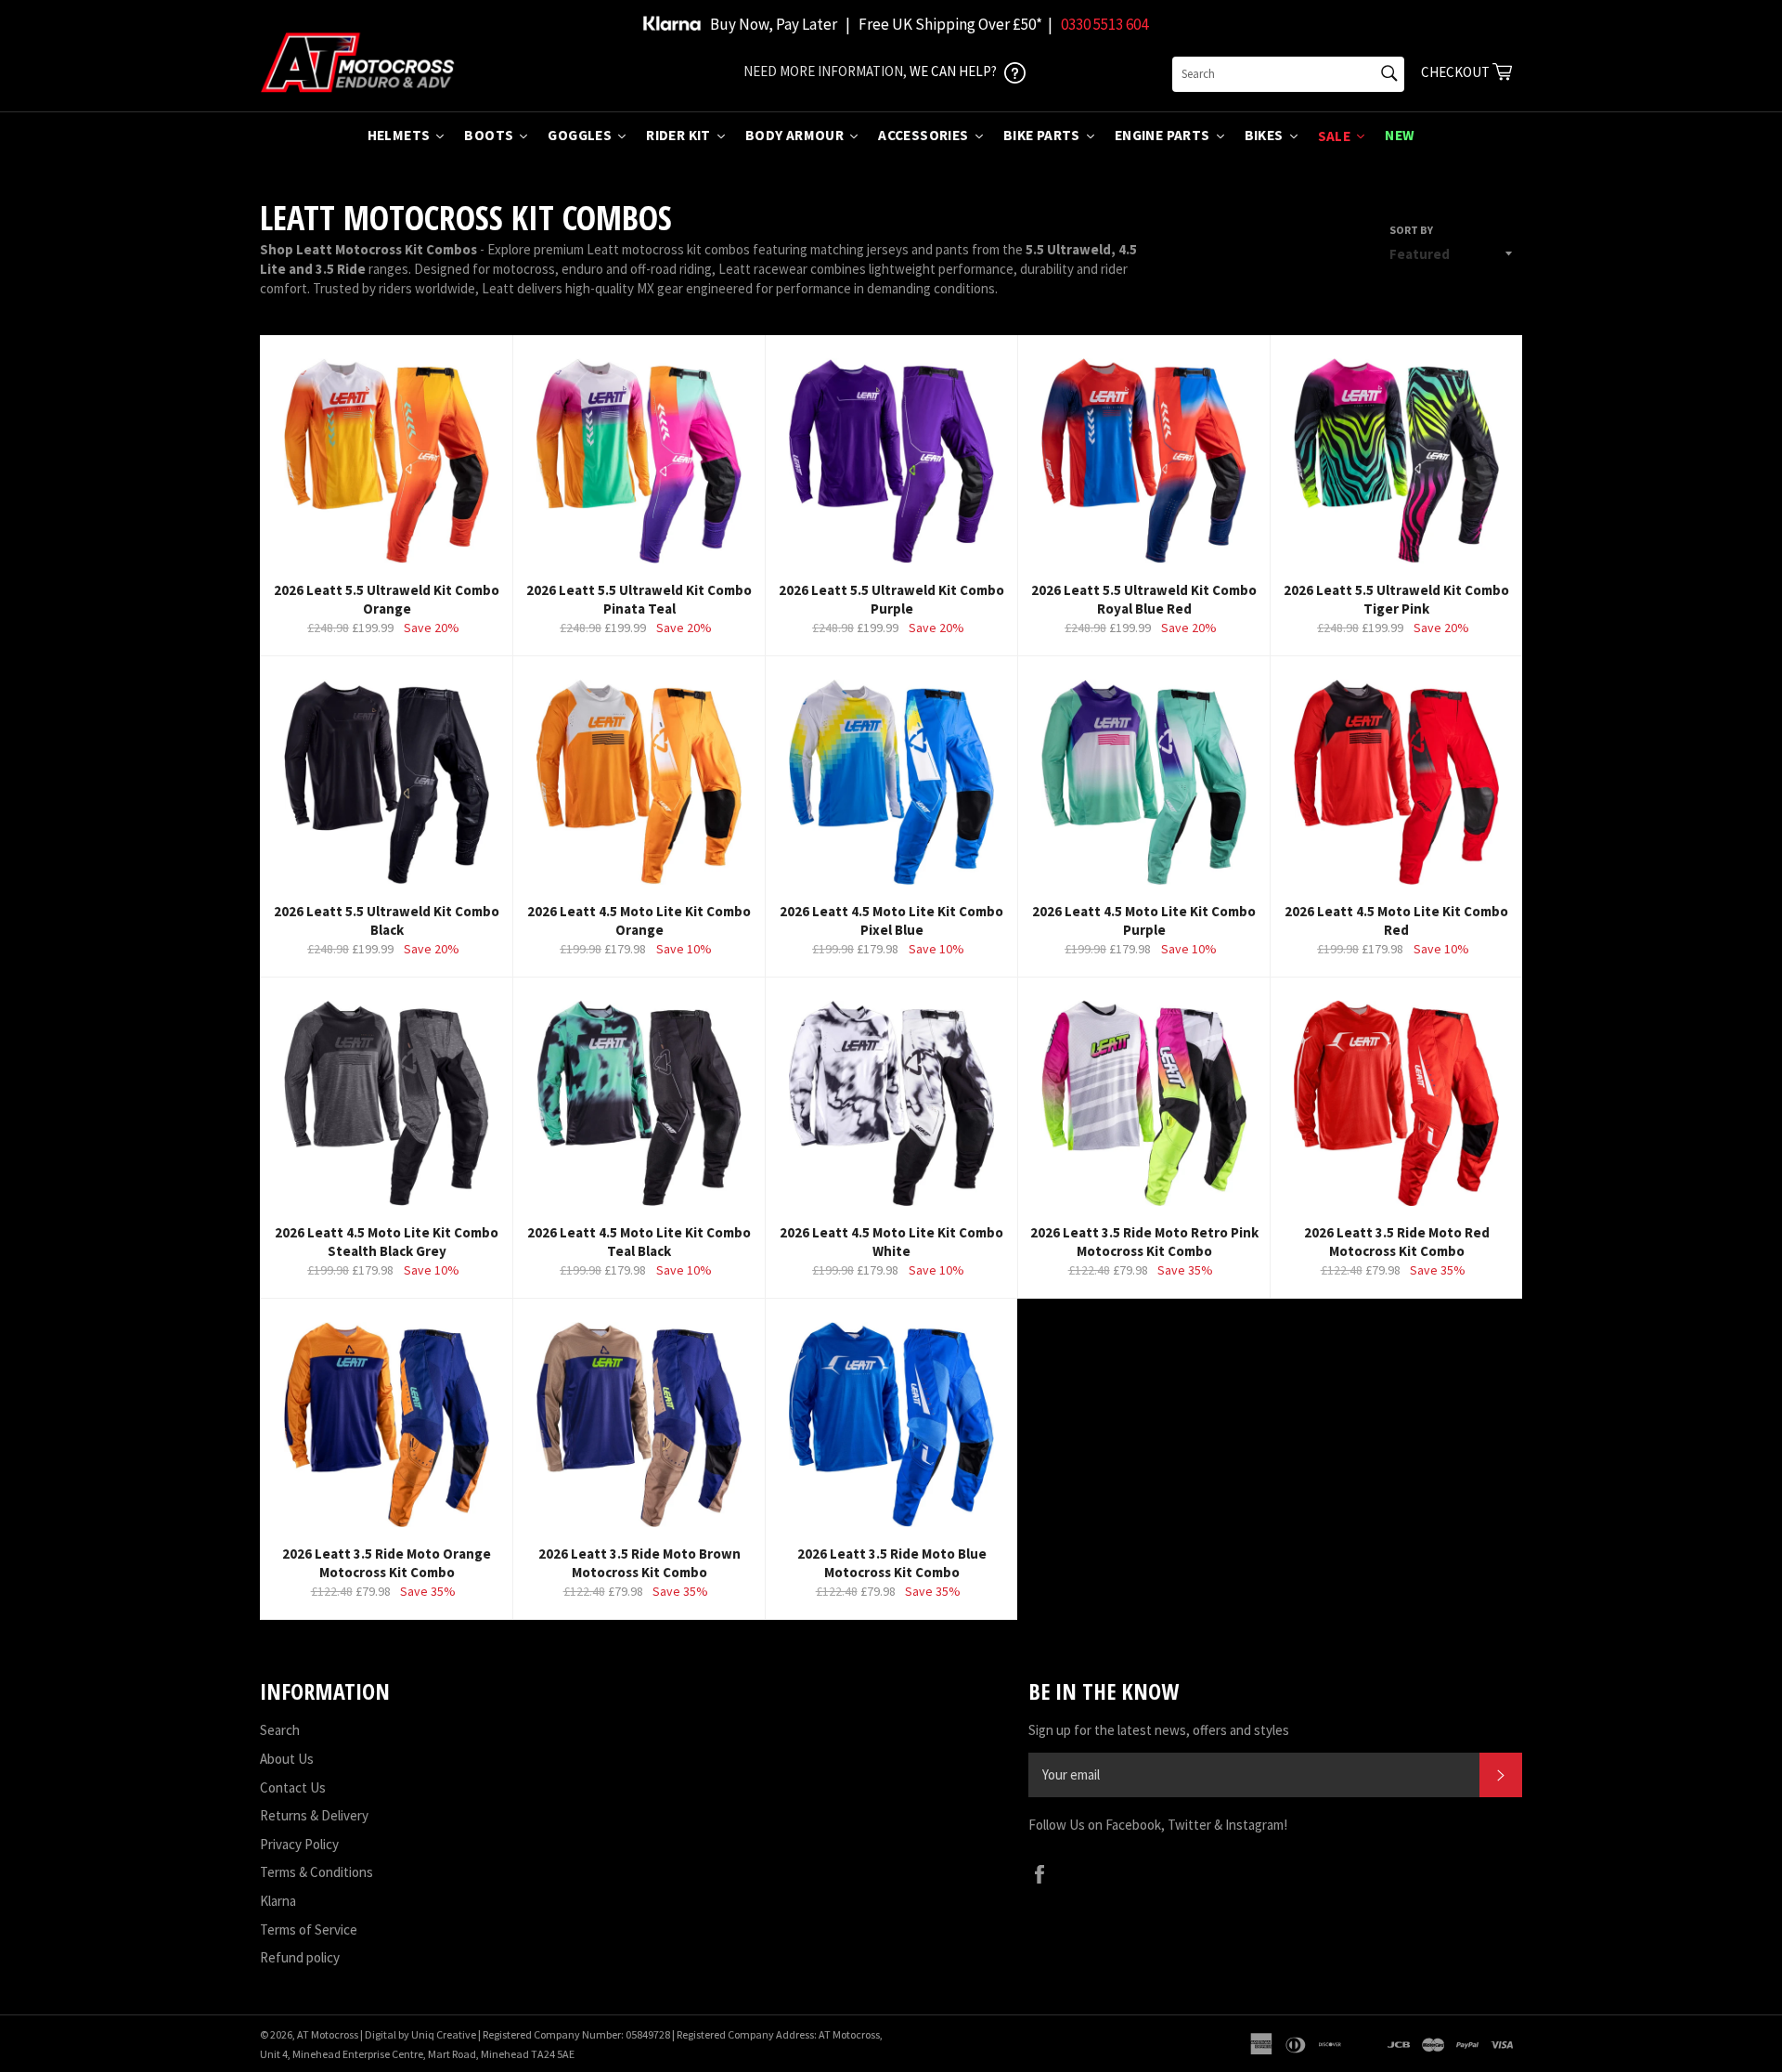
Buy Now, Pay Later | (780, 24)
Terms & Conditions (316, 1872)
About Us (287, 1759)
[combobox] (1288, 74)
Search (280, 1730)
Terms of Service (309, 1930)
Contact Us (293, 1787)
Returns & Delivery (314, 1815)
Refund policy (300, 1957)
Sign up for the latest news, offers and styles (1159, 1730)
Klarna (278, 1901)
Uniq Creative (444, 2034)
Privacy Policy (299, 1844)
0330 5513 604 (1104, 24)
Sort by (1411, 230)
